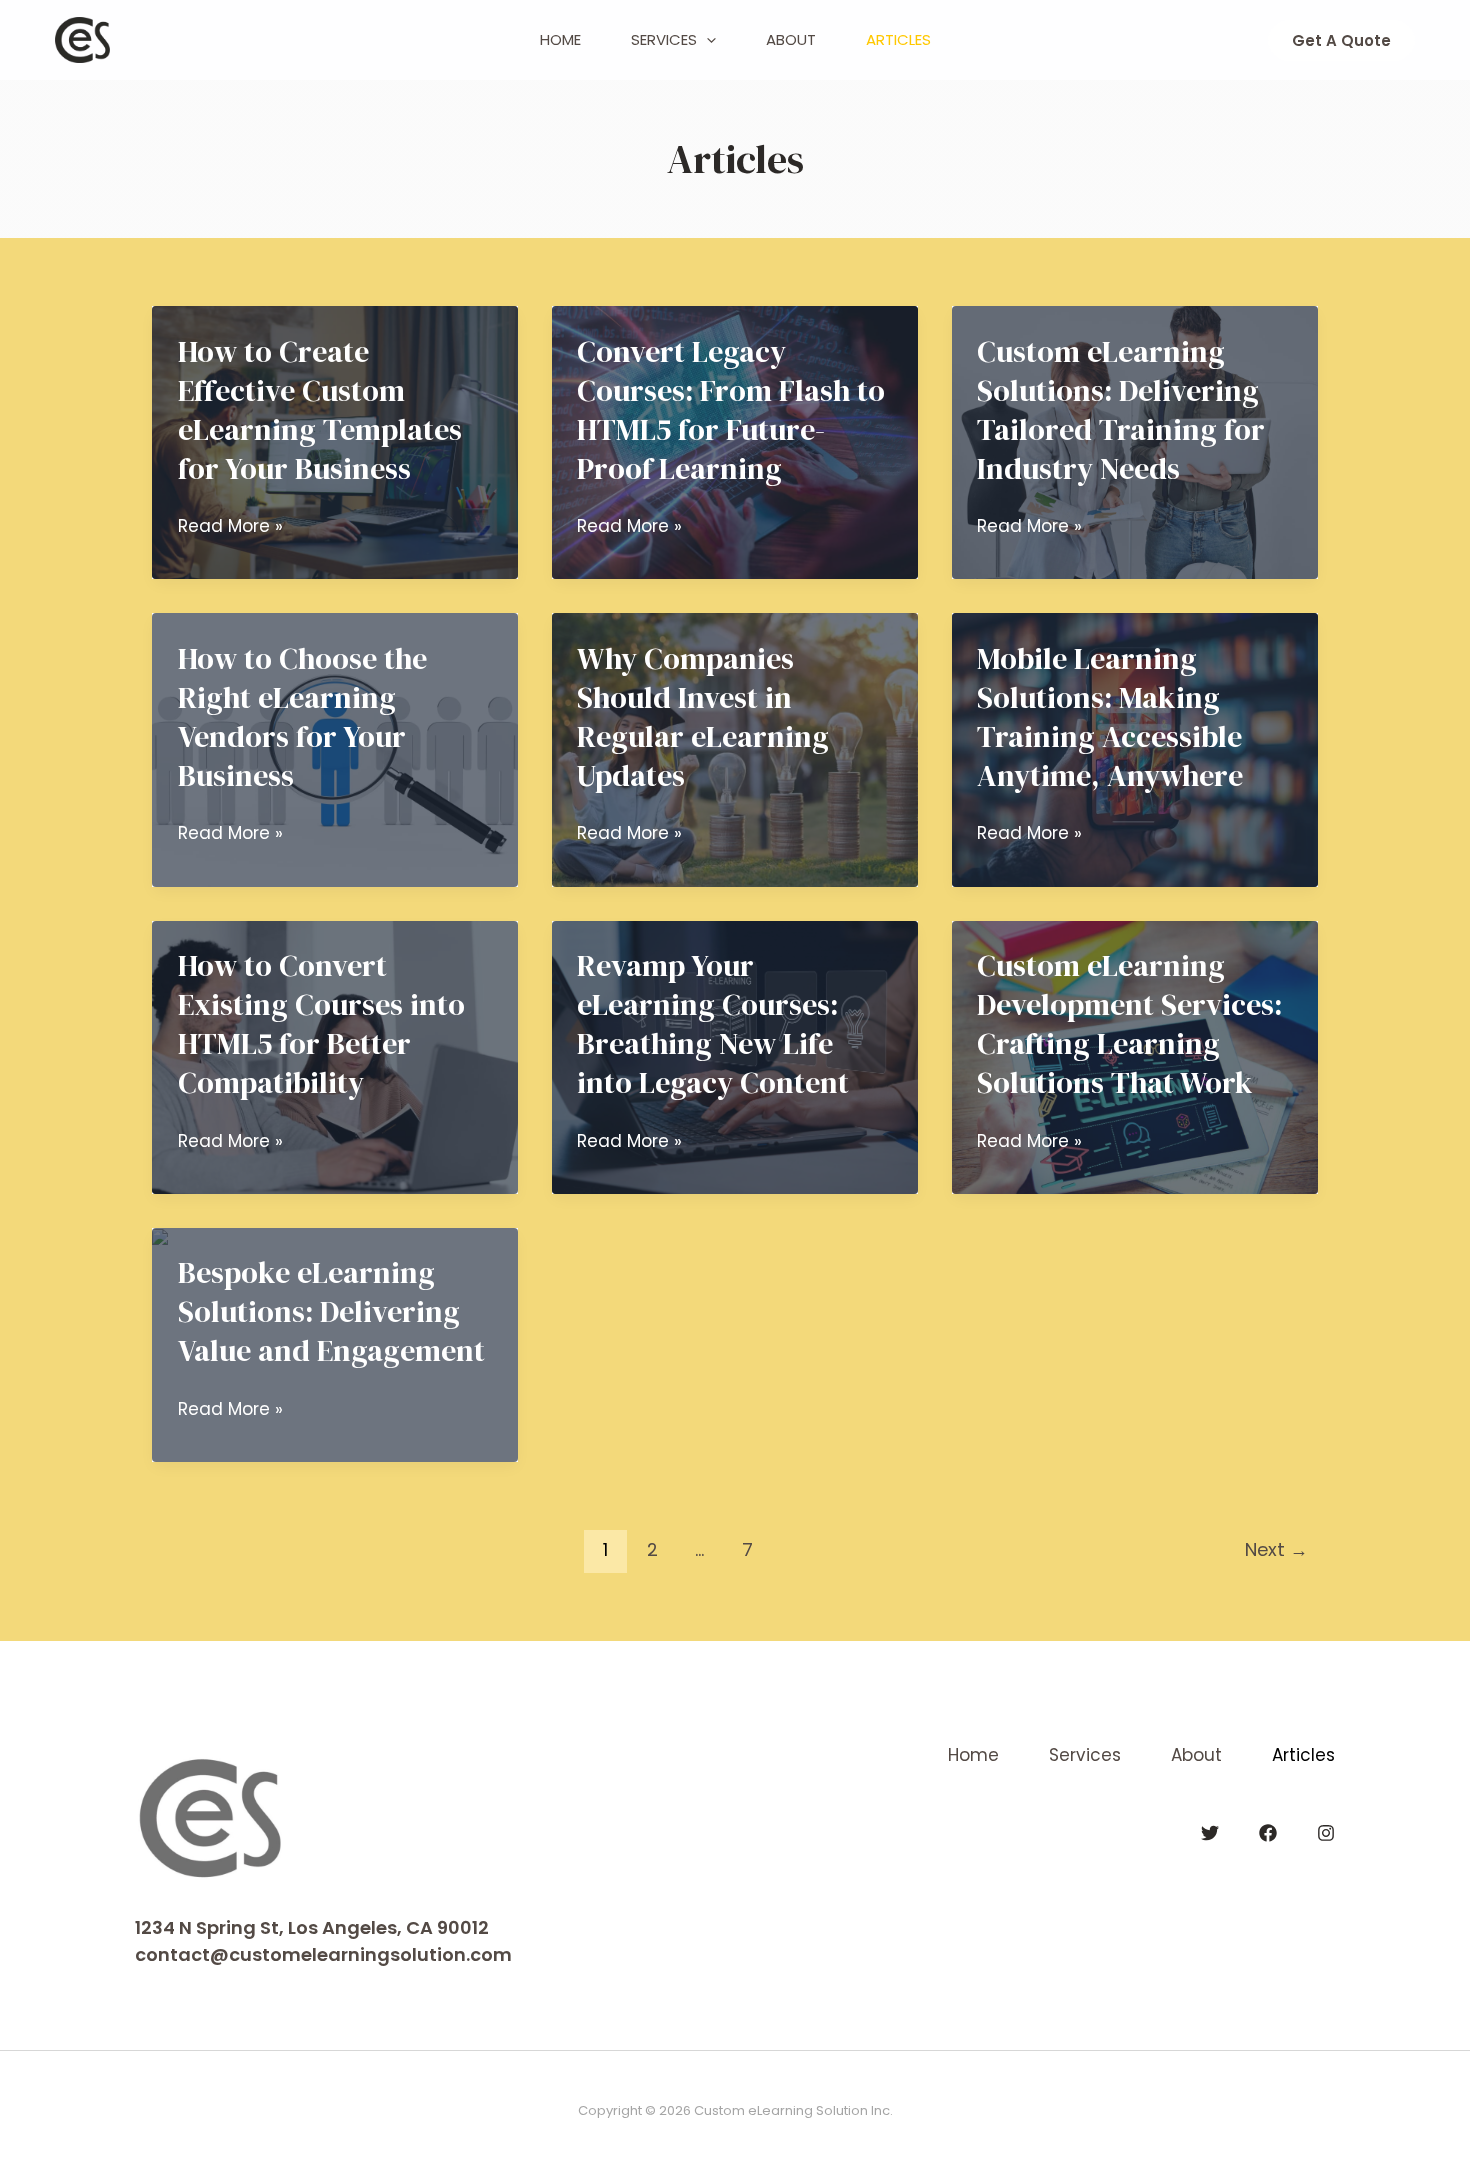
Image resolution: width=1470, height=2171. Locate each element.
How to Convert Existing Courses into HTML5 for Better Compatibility (321, 1024)
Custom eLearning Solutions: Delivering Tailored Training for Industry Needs (1121, 410)
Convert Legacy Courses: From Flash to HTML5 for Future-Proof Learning (731, 410)
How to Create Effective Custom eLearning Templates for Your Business (320, 410)
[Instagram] (1326, 1833)
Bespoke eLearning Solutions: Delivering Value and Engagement (331, 1311)
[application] (706, 40)
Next (1276, 1549)
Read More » (230, 526)
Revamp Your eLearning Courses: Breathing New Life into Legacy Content (713, 1024)
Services (664, 39)
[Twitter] (1210, 1833)
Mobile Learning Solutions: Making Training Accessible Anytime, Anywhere (1110, 717)
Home (560, 39)
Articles (898, 39)
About (791, 39)
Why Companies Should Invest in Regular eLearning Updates (703, 717)
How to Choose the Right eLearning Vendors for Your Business (302, 717)
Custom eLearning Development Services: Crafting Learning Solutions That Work (1129, 1024)
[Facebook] (1268, 1833)
